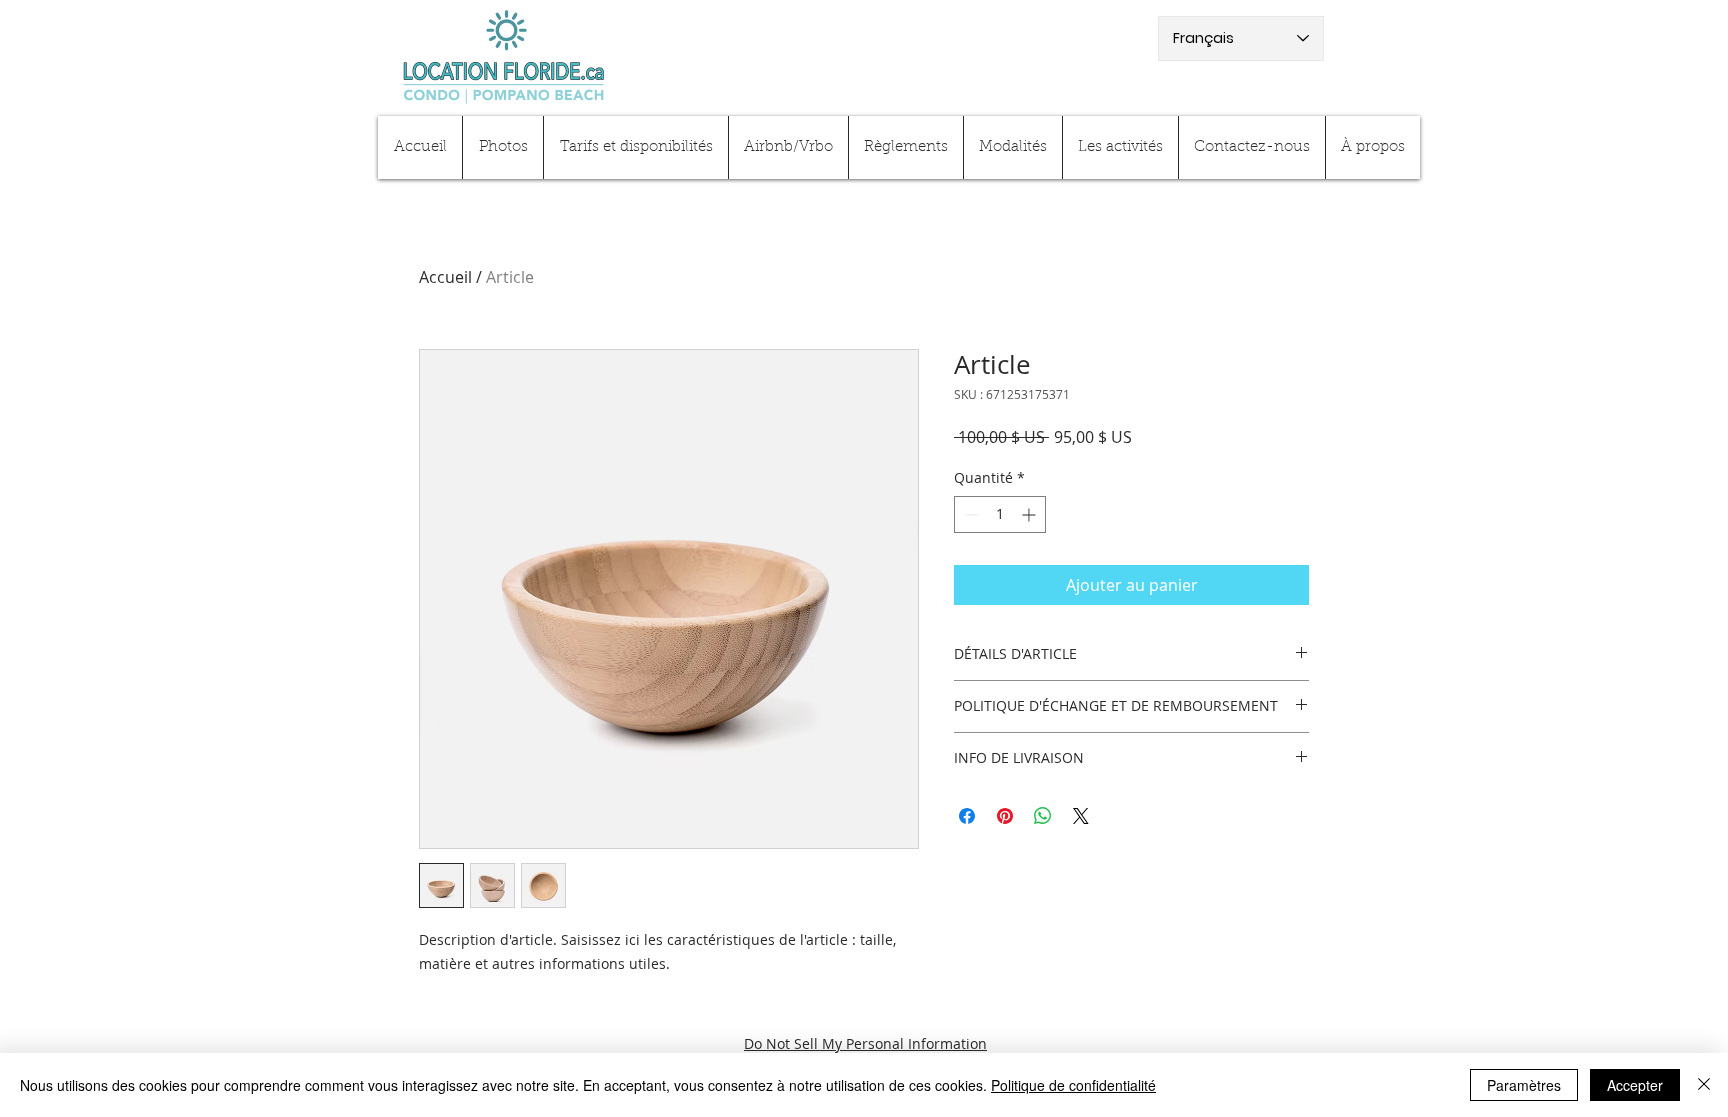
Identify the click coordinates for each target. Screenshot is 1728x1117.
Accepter (1635, 1085)
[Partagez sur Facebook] (967, 816)
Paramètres (1524, 1085)
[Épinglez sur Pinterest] (1005, 816)
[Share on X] (1081, 816)
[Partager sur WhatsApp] (1043, 816)
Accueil (445, 277)
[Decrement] (969, 514)
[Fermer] (1704, 1085)
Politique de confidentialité (1073, 1085)
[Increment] (1030, 514)
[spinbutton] (1000, 514)
